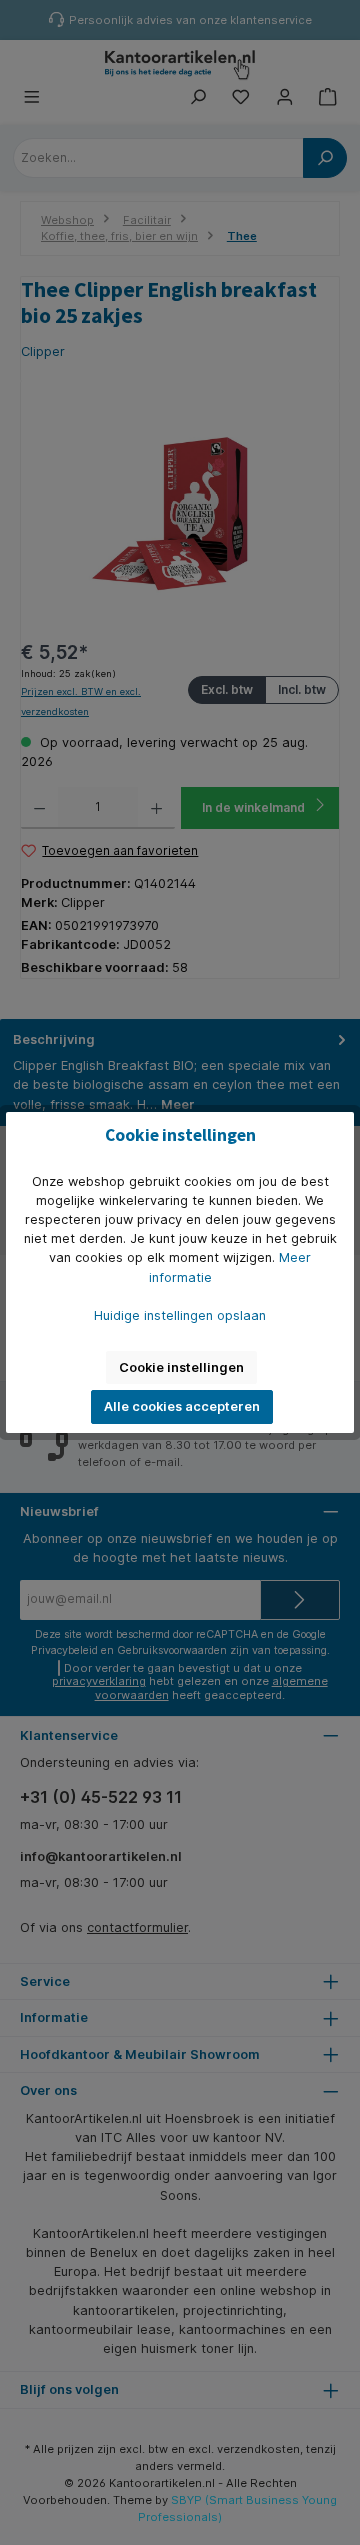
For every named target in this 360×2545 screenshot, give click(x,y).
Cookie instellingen (181, 1367)
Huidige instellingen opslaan (180, 1315)
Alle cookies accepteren (182, 1406)
